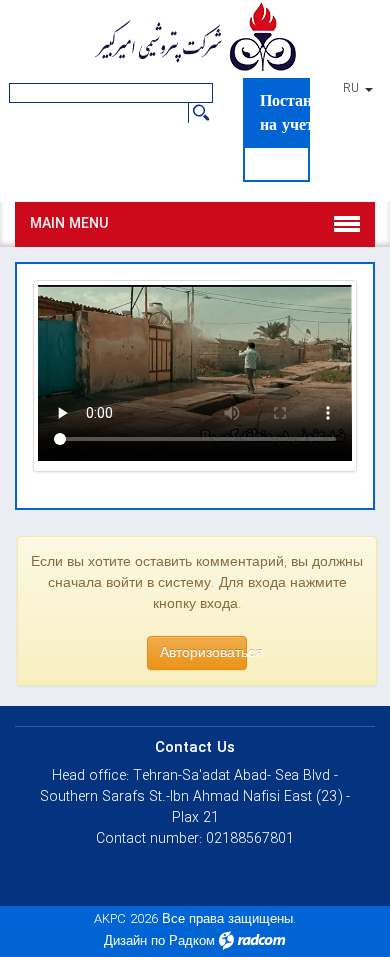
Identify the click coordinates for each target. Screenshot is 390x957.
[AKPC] (195, 39)
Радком (192, 941)
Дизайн (125, 941)
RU (353, 89)
